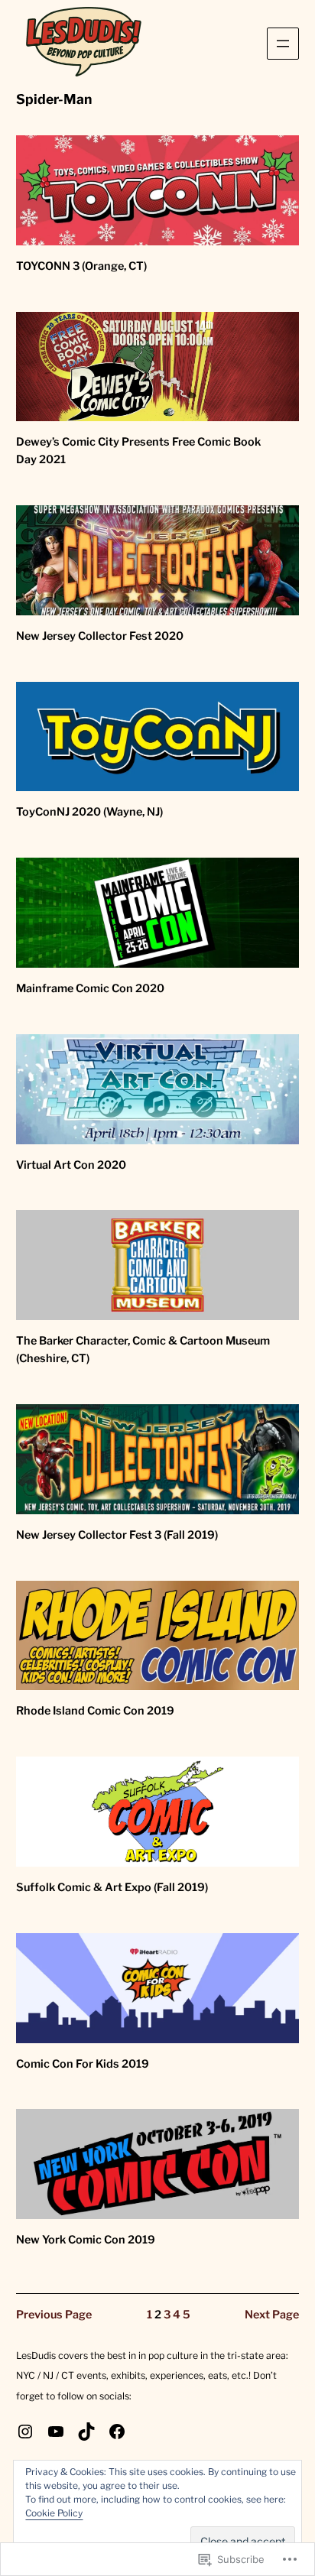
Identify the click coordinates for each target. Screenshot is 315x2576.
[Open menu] (283, 44)
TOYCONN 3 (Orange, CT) (81, 266)
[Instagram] (25, 2432)
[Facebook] (117, 2432)
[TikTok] (86, 2432)
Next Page (272, 2315)
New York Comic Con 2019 (86, 2240)
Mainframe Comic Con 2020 (90, 988)
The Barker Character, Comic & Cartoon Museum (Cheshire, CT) (143, 1350)
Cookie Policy (54, 2513)
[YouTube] (56, 2432)
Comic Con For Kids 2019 (83, 2064)
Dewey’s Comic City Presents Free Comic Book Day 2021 (138, 451)
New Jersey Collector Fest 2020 (100, 636)
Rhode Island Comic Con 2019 (95, 1711)
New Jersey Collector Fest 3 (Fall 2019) (117, 1535)
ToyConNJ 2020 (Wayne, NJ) (89, 812)
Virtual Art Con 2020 (71, 1165)
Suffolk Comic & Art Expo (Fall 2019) (112, 1887)
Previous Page (54, 2315)
